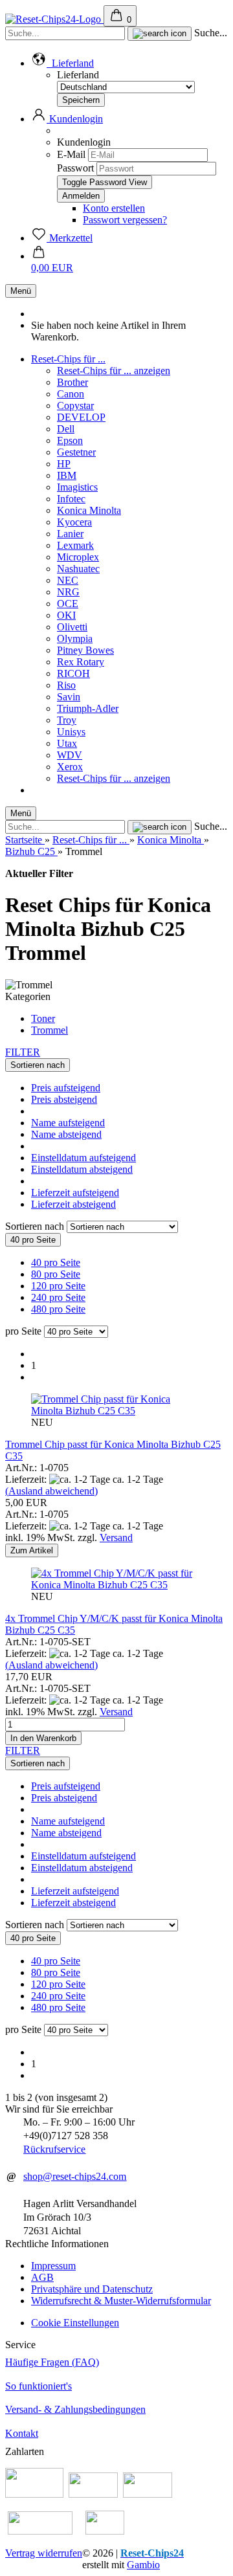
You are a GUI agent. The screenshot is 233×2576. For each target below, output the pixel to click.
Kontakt (22, 2433)
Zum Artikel (32, 1550)
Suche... (211, 33)
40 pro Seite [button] (56, 1262)
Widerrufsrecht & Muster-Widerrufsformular (121, 2301)
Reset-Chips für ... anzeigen (114, 371)
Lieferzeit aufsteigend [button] (75, 1193)
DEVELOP (81, 417)
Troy (67, 720)
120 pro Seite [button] (58, 1286)
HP (64, 464)
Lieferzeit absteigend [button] (73, 1204)
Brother (72, 382)
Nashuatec (78, 569)
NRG (68, 592)
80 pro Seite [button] (56, 1274)
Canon (71, 394)
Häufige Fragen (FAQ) (52, 2362)
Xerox (70, 767)
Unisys (71, 732)
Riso (66, 685)
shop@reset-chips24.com (75, 2176)
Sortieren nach (36, 1226)
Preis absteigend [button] (64, 1099)
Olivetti (72, 627)
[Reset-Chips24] (54, 19)
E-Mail (71, 154)
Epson (70, 440)
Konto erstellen (114, 208)
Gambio (143, 2565)
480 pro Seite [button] (58, 1309)
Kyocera (74, 522)
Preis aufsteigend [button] (66, 1088)
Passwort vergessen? (125, 220)
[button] (62, 63)
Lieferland (78, 75)
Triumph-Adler (88, 708)
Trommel (50, 1030)
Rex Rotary (81, 662)
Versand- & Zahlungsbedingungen (75, 2409)
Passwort (75, 168)
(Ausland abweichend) (51, 1491)
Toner (43, 1018)
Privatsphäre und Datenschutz (92, 2289)
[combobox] (38, 1065)
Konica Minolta (89, 510)
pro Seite (23, 1331)
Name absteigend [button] (66, 1134)
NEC (68, 580)
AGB (42, 2277)
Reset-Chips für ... (68, 359)
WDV (70, 755)
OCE (68, 604)
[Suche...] (160, 34)
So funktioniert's (39, 2386)
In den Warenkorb (43, 1738)
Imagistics (77, 487)
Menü (21, 291)
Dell (66, 429)
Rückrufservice (54, 2149)
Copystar (75, 405)
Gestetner (76, 452)
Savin (69, 697)
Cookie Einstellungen (75, 2323)
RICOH (73, 673)
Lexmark (75, 545)
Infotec (71, 499)
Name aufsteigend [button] (68, 1123)
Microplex (78, 557)
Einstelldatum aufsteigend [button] (83, 1158)
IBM (67, 475)
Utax (67, 743)
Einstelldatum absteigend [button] (82, 1169)
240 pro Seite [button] (58, 1297)
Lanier (70, 534)
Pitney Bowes (85, 650)
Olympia (75, 638)
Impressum (53, 2266)
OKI (66, 615)
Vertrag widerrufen (44, 2553)
